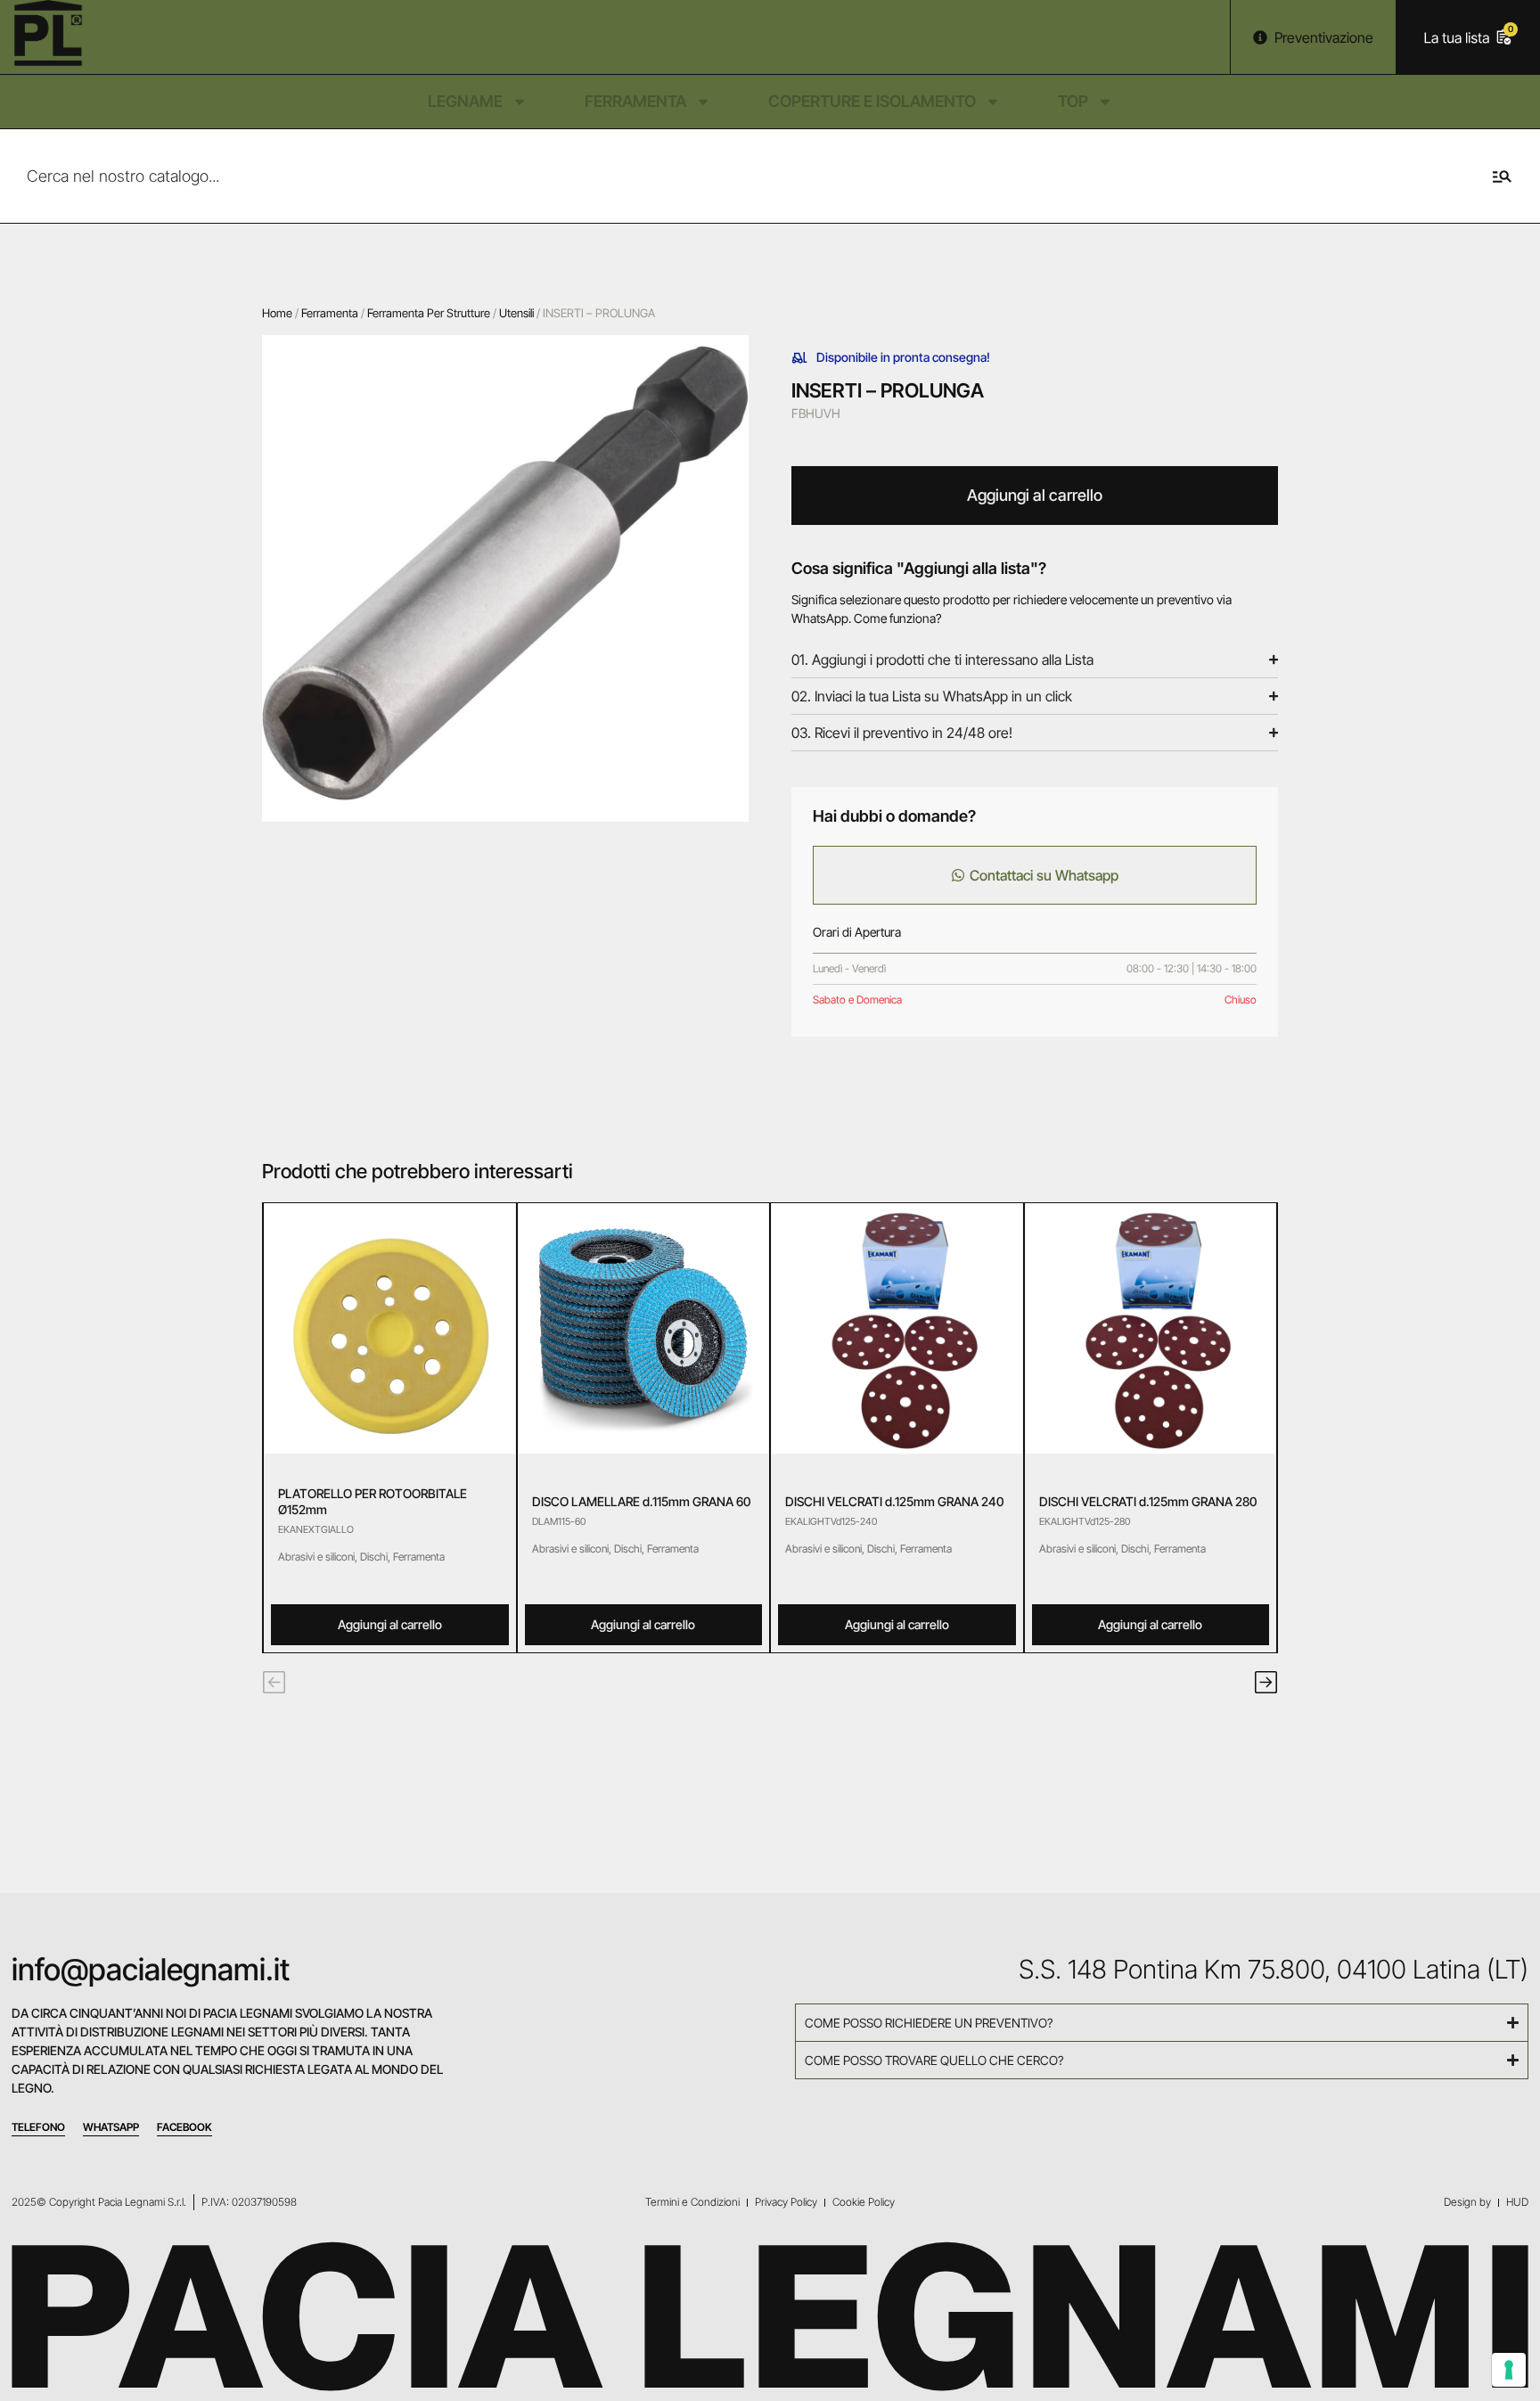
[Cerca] (1512, 176)
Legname (465, 101)
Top (1073, 101)
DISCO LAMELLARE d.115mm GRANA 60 (641, 1501)
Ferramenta (635, 101)
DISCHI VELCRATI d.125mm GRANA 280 (1148, 1501)
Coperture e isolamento (872, 101)
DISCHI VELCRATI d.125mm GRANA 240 (894, 1501)
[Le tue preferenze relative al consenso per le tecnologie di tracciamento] (1509, 2370)
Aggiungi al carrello (1035, 495)
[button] (274, 1682)
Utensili (516, 313)
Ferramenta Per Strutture (429, 313)
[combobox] (742, 176)
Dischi (374, 1557)
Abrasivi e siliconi (316, 1557)
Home (277, 313)
